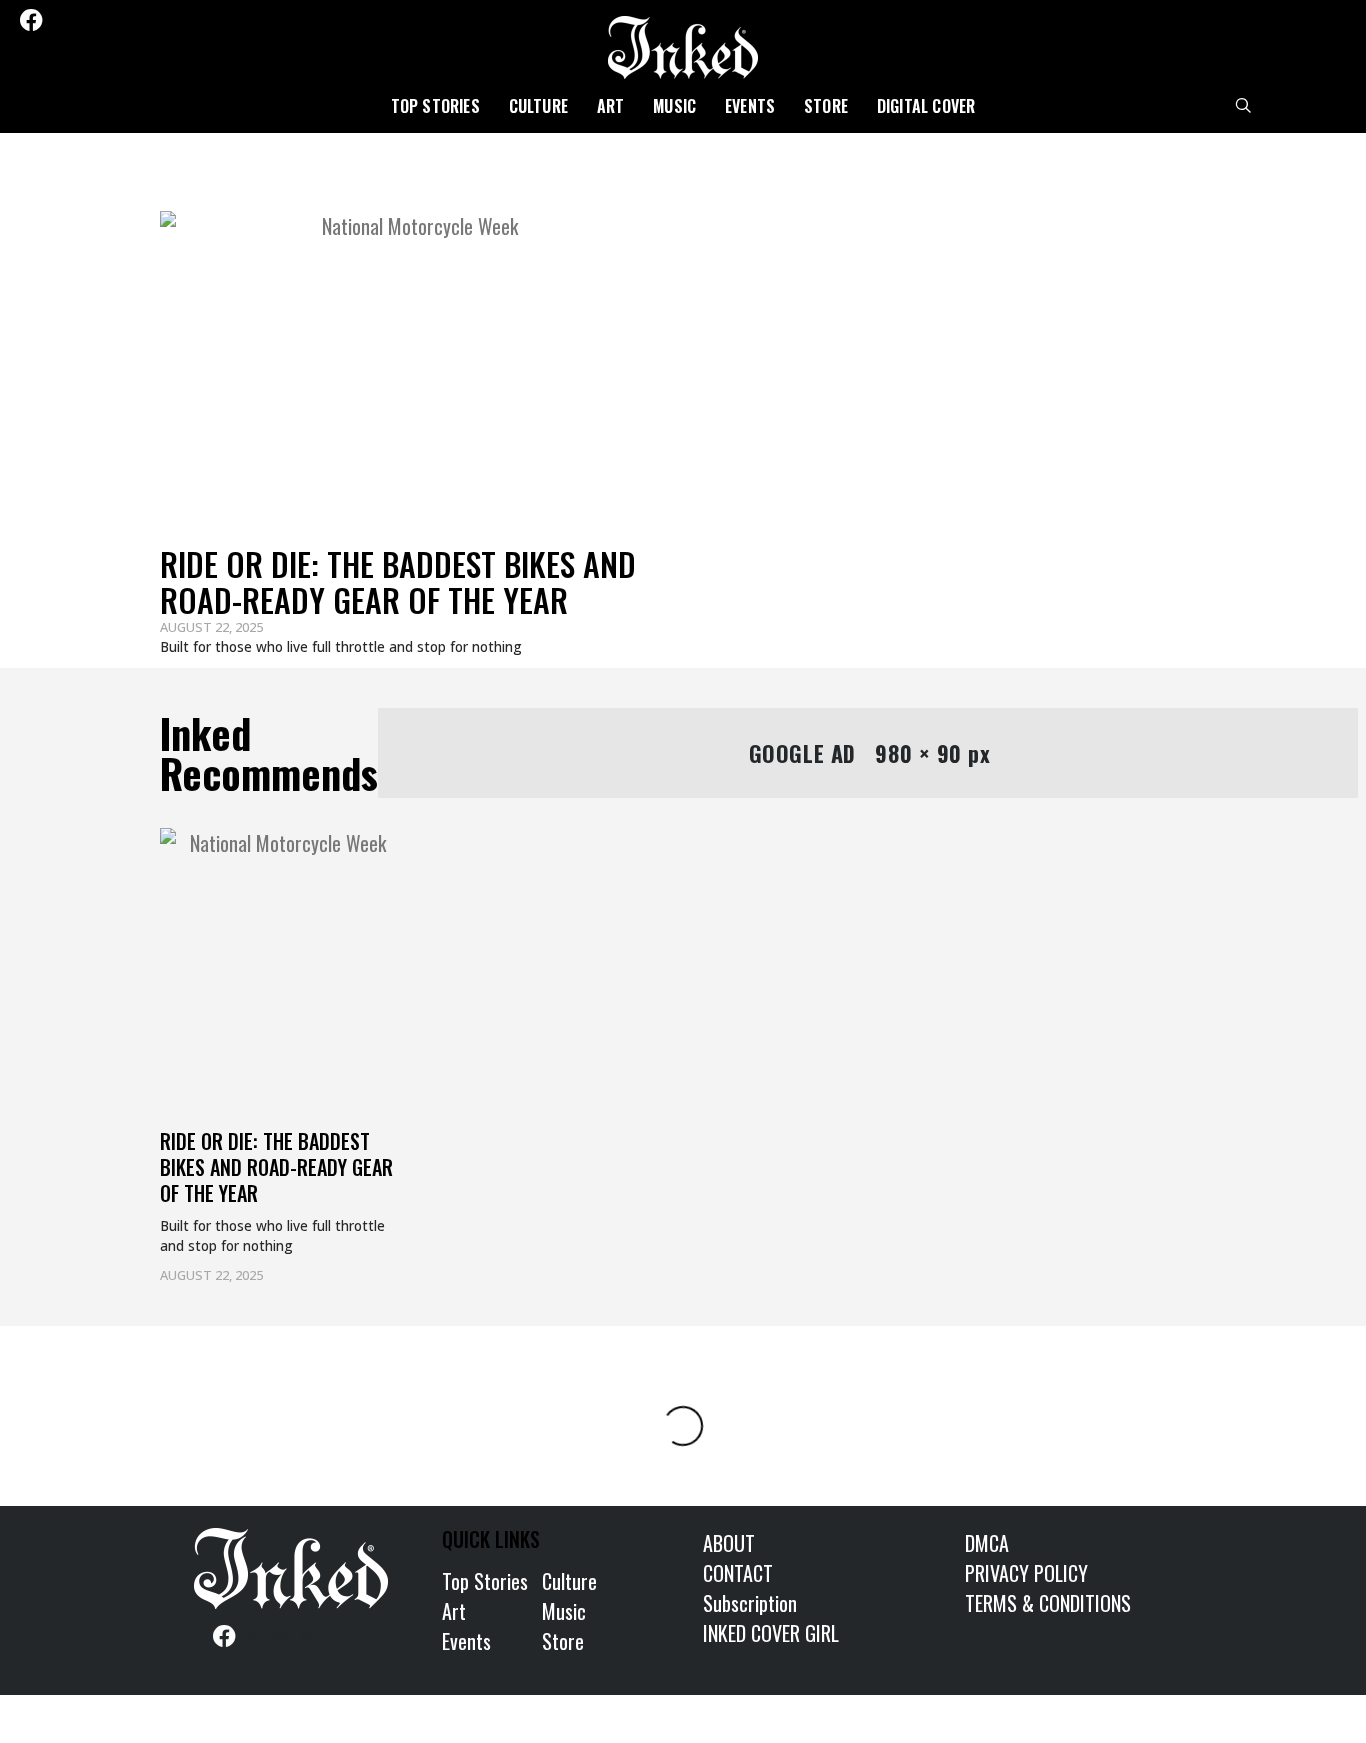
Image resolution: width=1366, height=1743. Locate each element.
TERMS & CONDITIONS (1048, 1603)
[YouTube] (168, 20)
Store (826, 106)
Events (750, 106)
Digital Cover (926, 106)
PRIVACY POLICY (1026, 1573)
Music (674, 106)
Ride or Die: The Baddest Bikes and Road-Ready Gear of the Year (398, 581)
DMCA (987, 1543)
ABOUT (729, 1543)
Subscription (750, 1603)
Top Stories (435, 106)
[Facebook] (31, 20)
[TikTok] (141, 20)
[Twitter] (61, 20)
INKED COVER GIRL (771, 1633)
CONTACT (738, 1573)
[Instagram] (88, 20)
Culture (538, 106)
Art (611, 106)
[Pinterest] (115, 20)
